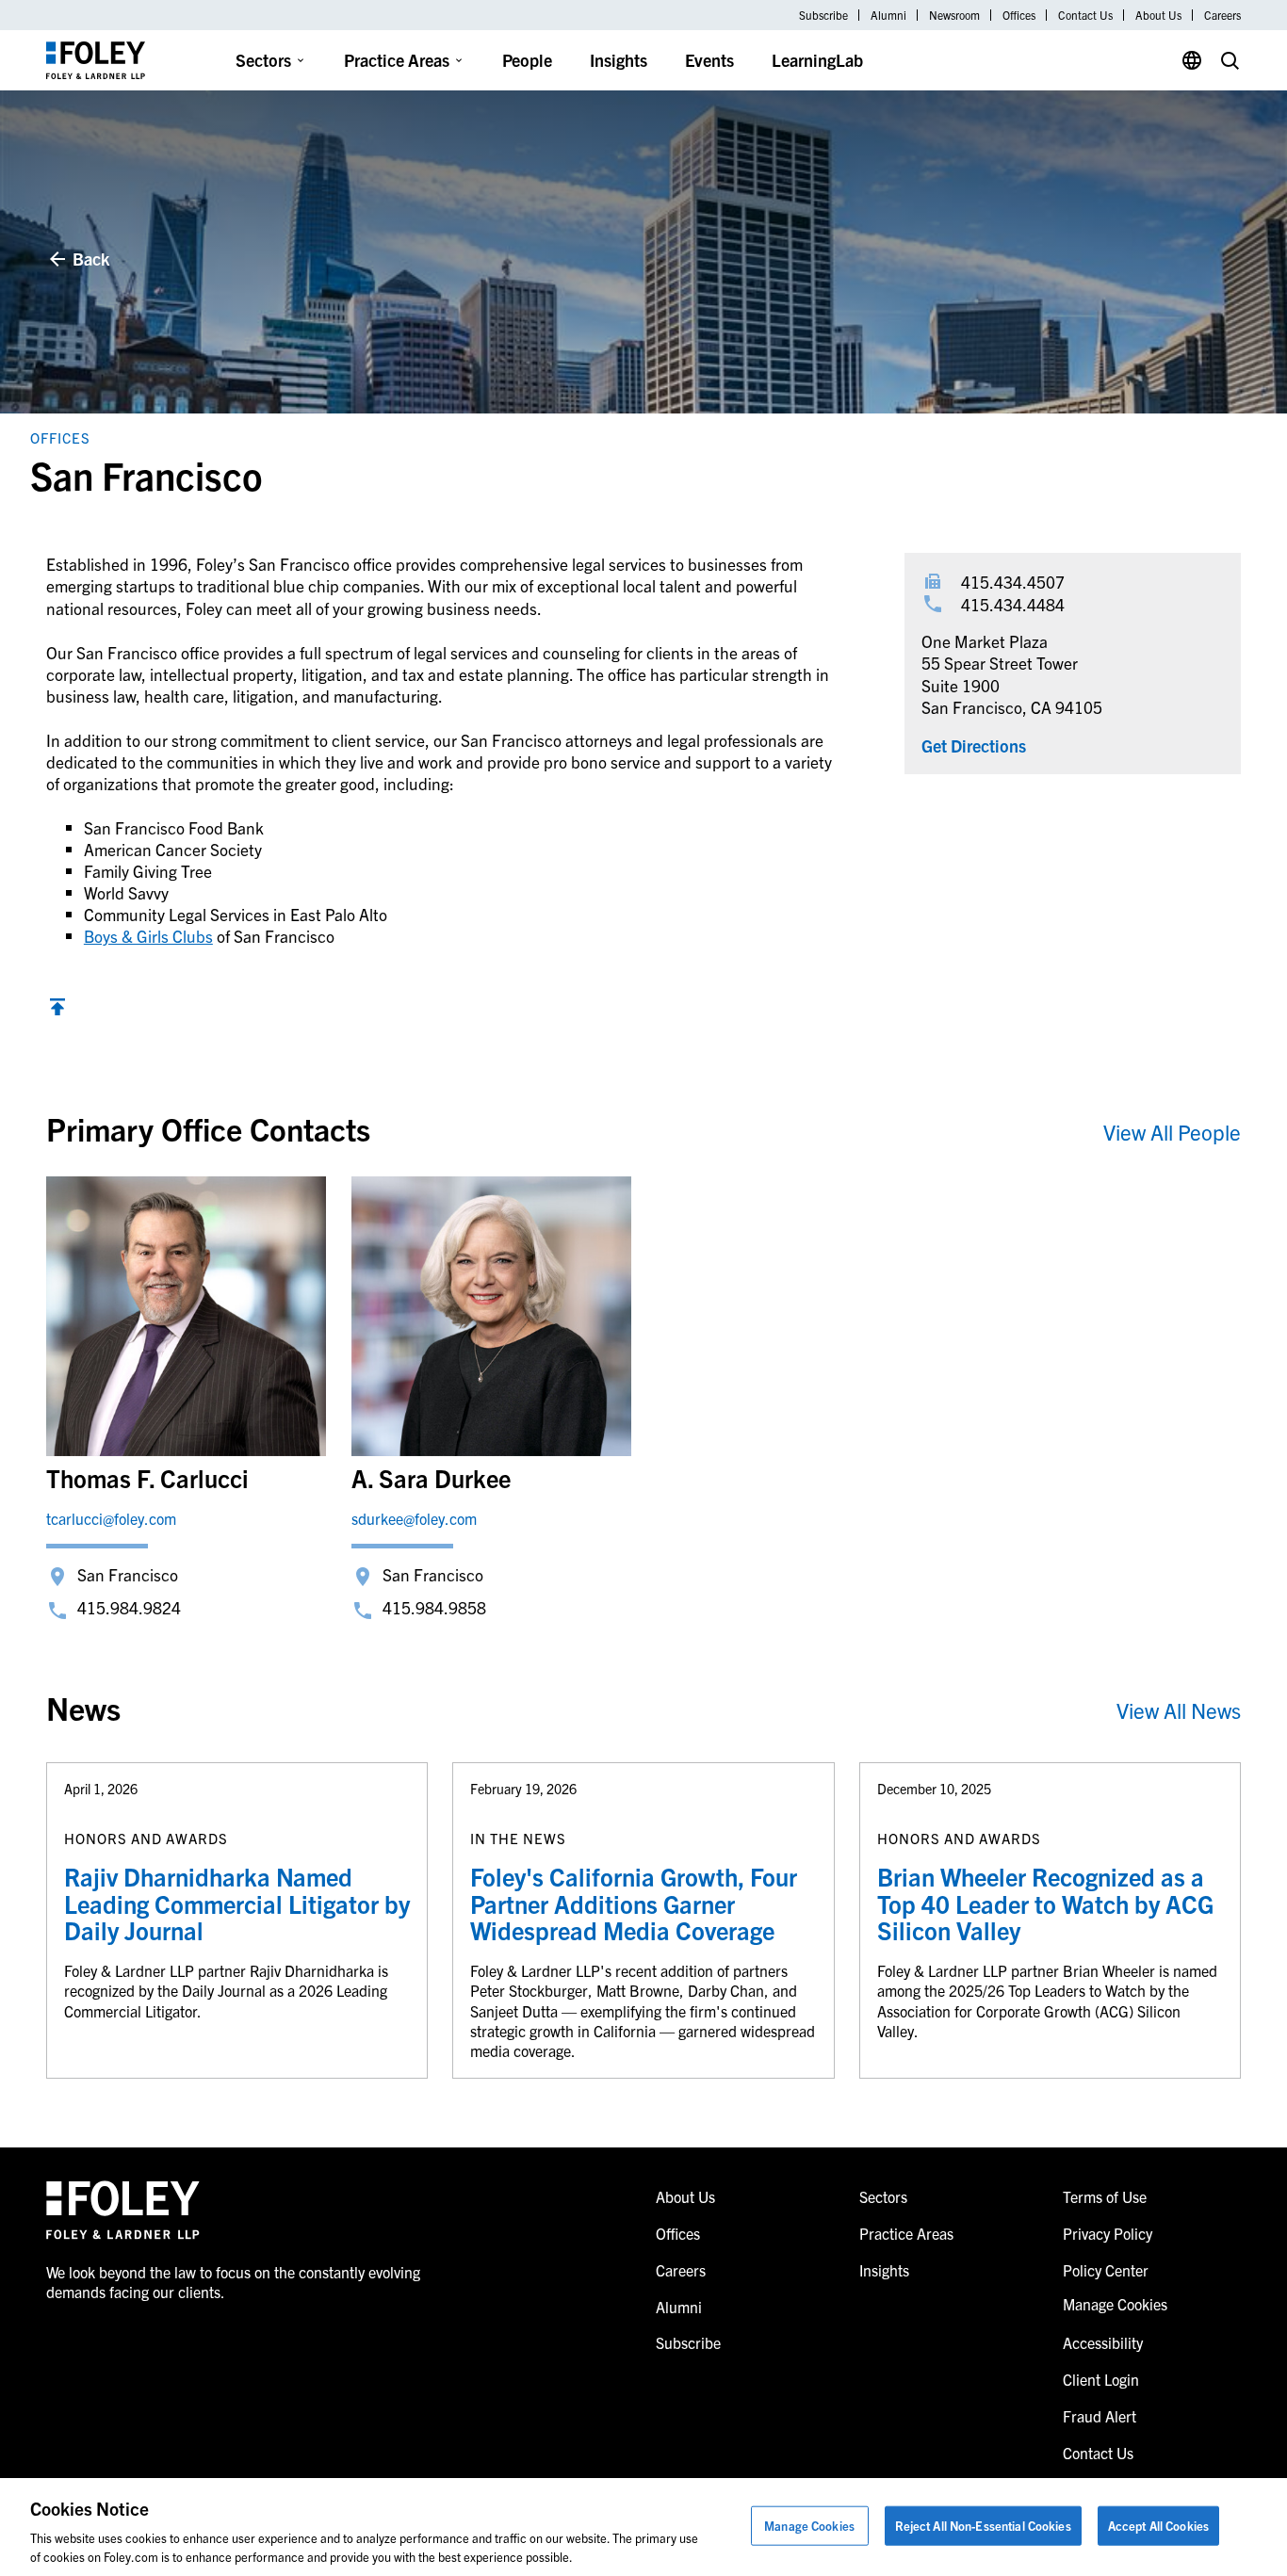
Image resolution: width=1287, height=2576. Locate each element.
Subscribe (823, 15)
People (527, 60)
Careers (1222, 15)
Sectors (263, 60)
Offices (1019, 15)
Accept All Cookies (1158, 2526)
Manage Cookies (809, 2526)
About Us (1158, 15)
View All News (1179, 1710)
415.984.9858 (434, 1607)
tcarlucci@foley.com (111, 1518)
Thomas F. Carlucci (147, 1477)
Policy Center (1106, 2270)
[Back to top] (57, 1009)
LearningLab (817, 60)
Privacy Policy (1108, 2233)
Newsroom (954, 15)
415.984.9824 (129, 1607)
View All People (1172, 1132)
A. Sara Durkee (431, 1477)
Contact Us (1085, 15)
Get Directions (974, 745)
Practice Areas (397, 60)
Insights (619, 60)
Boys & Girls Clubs (148, 936)
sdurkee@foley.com (414, 1518)
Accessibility (1103, 2342)
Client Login (1101, 2379)
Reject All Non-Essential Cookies (983, 2526)
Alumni (888, 15)
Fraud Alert (1100, 2416)
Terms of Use (1105, 2196)
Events (709, 60)
